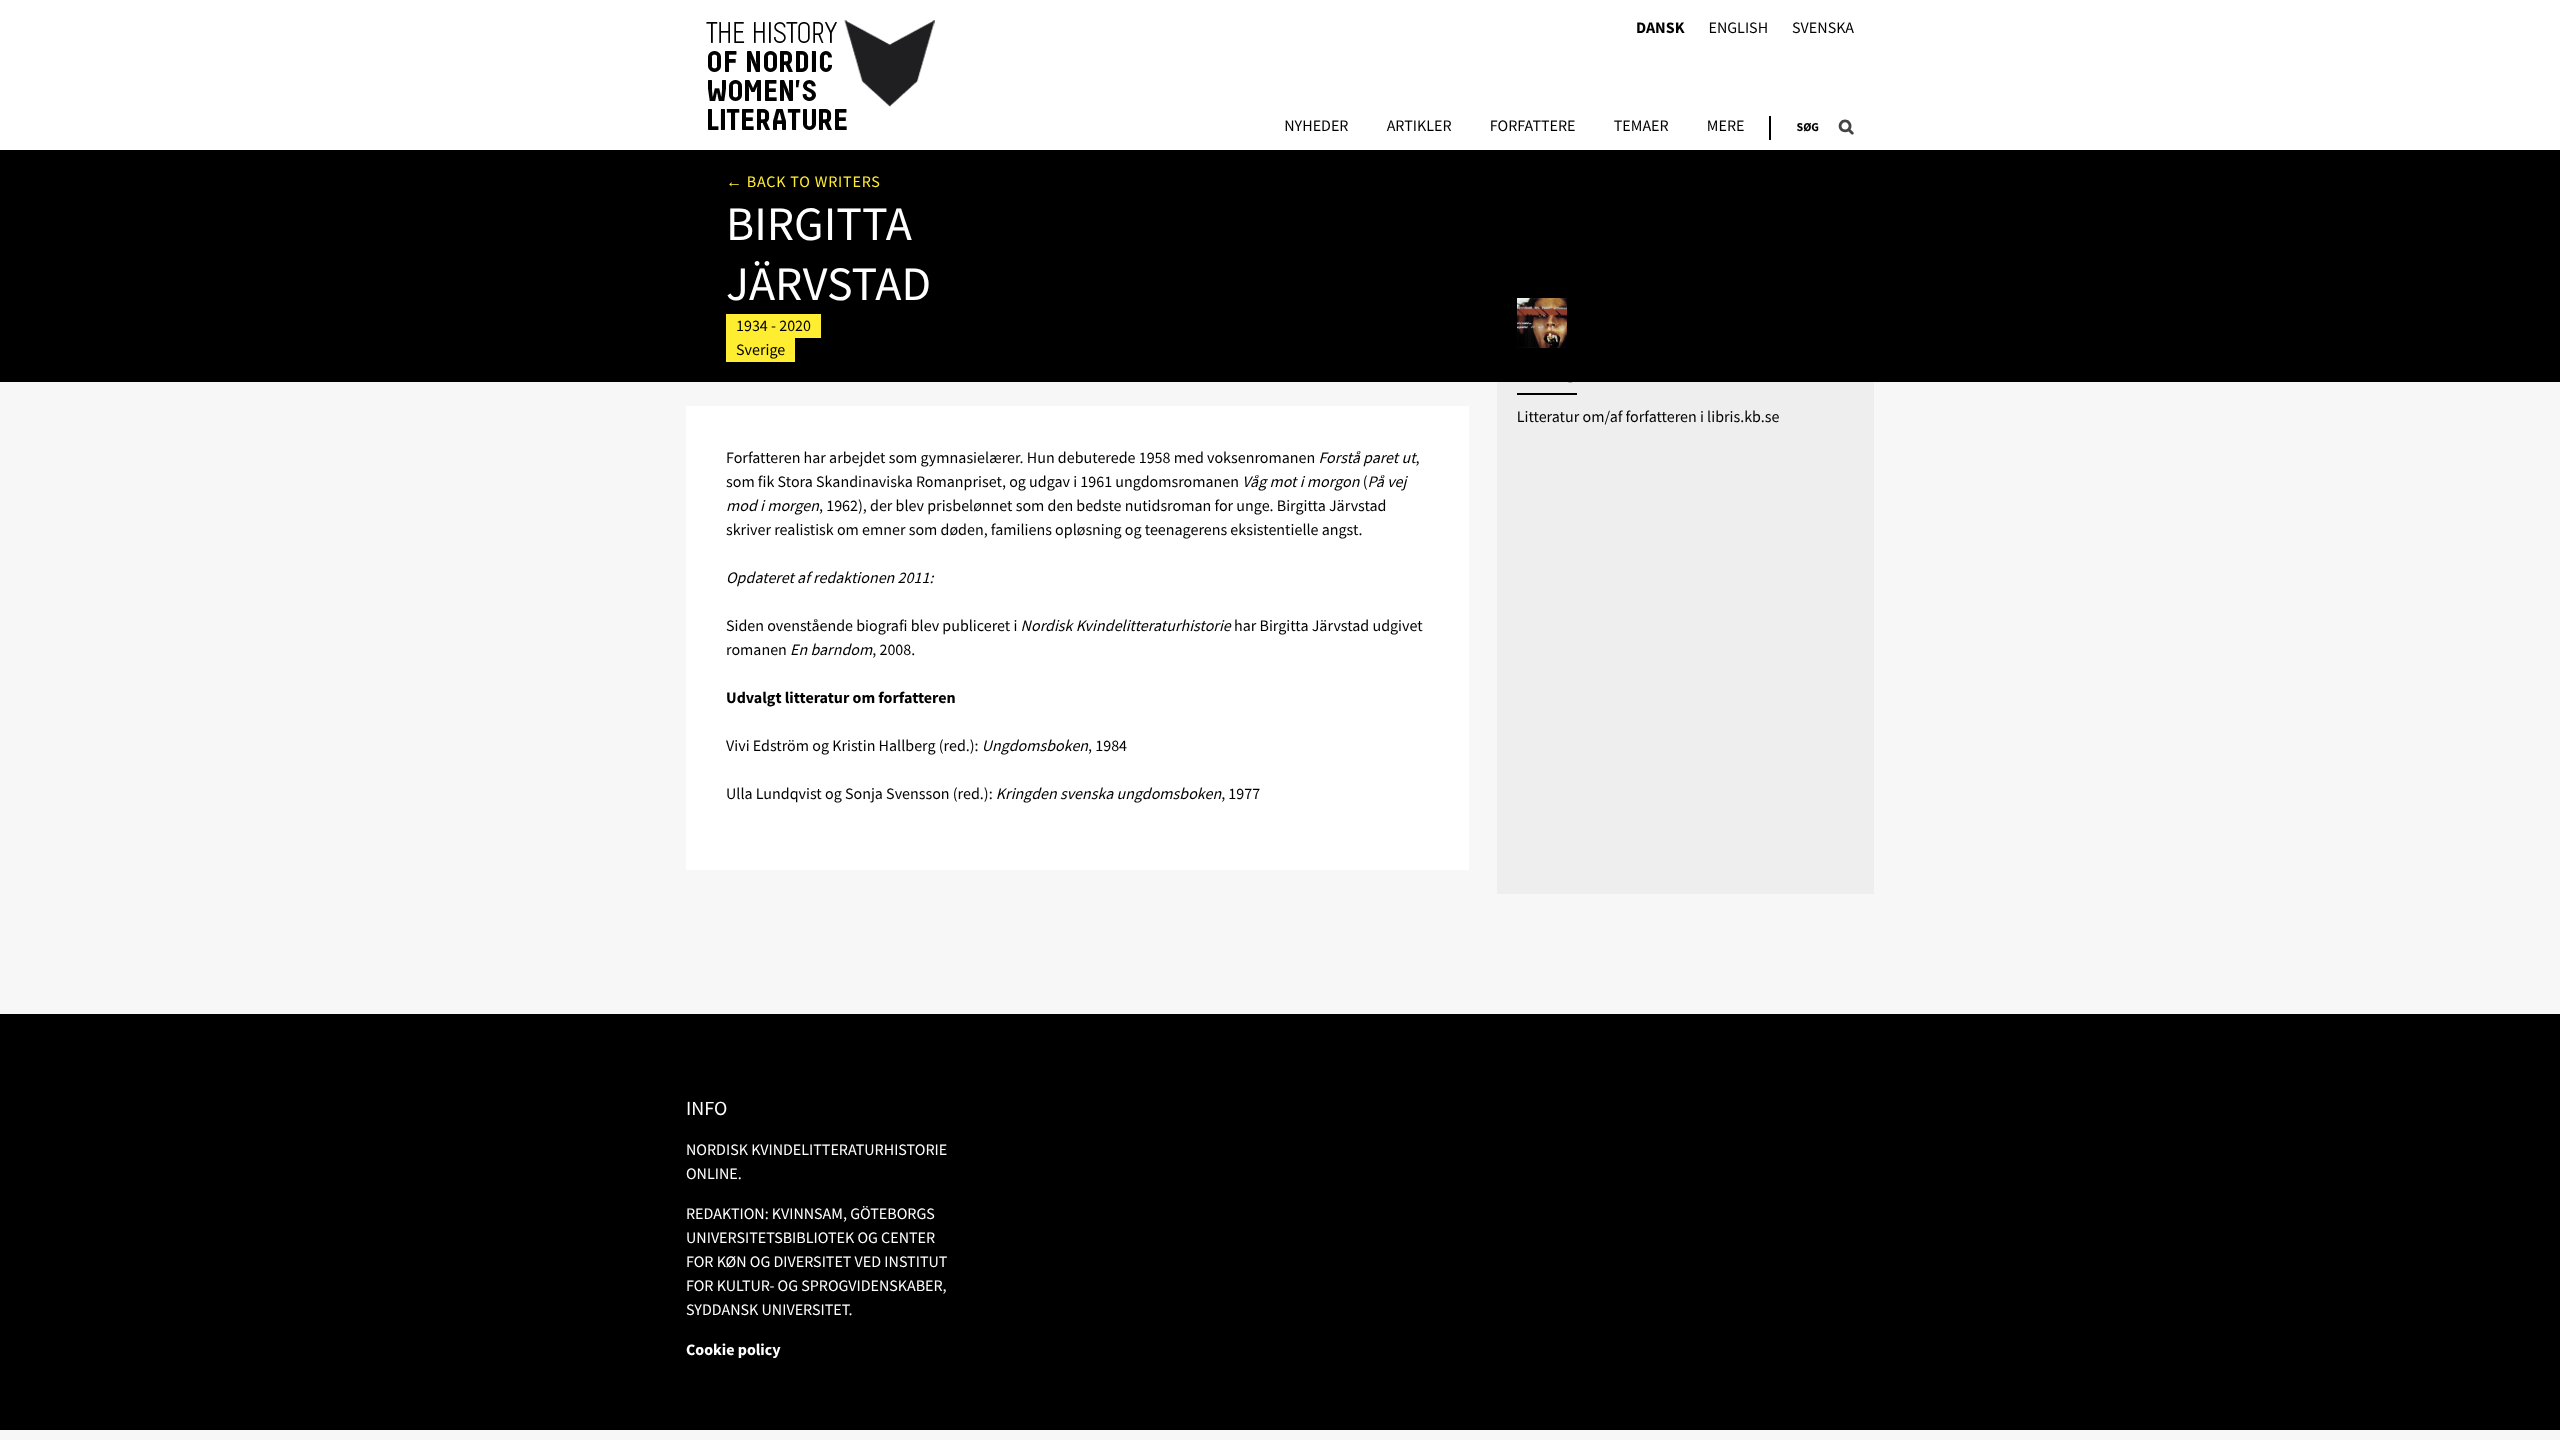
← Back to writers (803, 182)
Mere (1726, 127)
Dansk (1660, 28)
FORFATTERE (1533, 127)
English (1738, 28)
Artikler (1419, 127)
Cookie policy (733, 1350)
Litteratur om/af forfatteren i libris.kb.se (1648, 417)
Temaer (1641, 127)
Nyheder (1316, 127)
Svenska (1823, 28)
